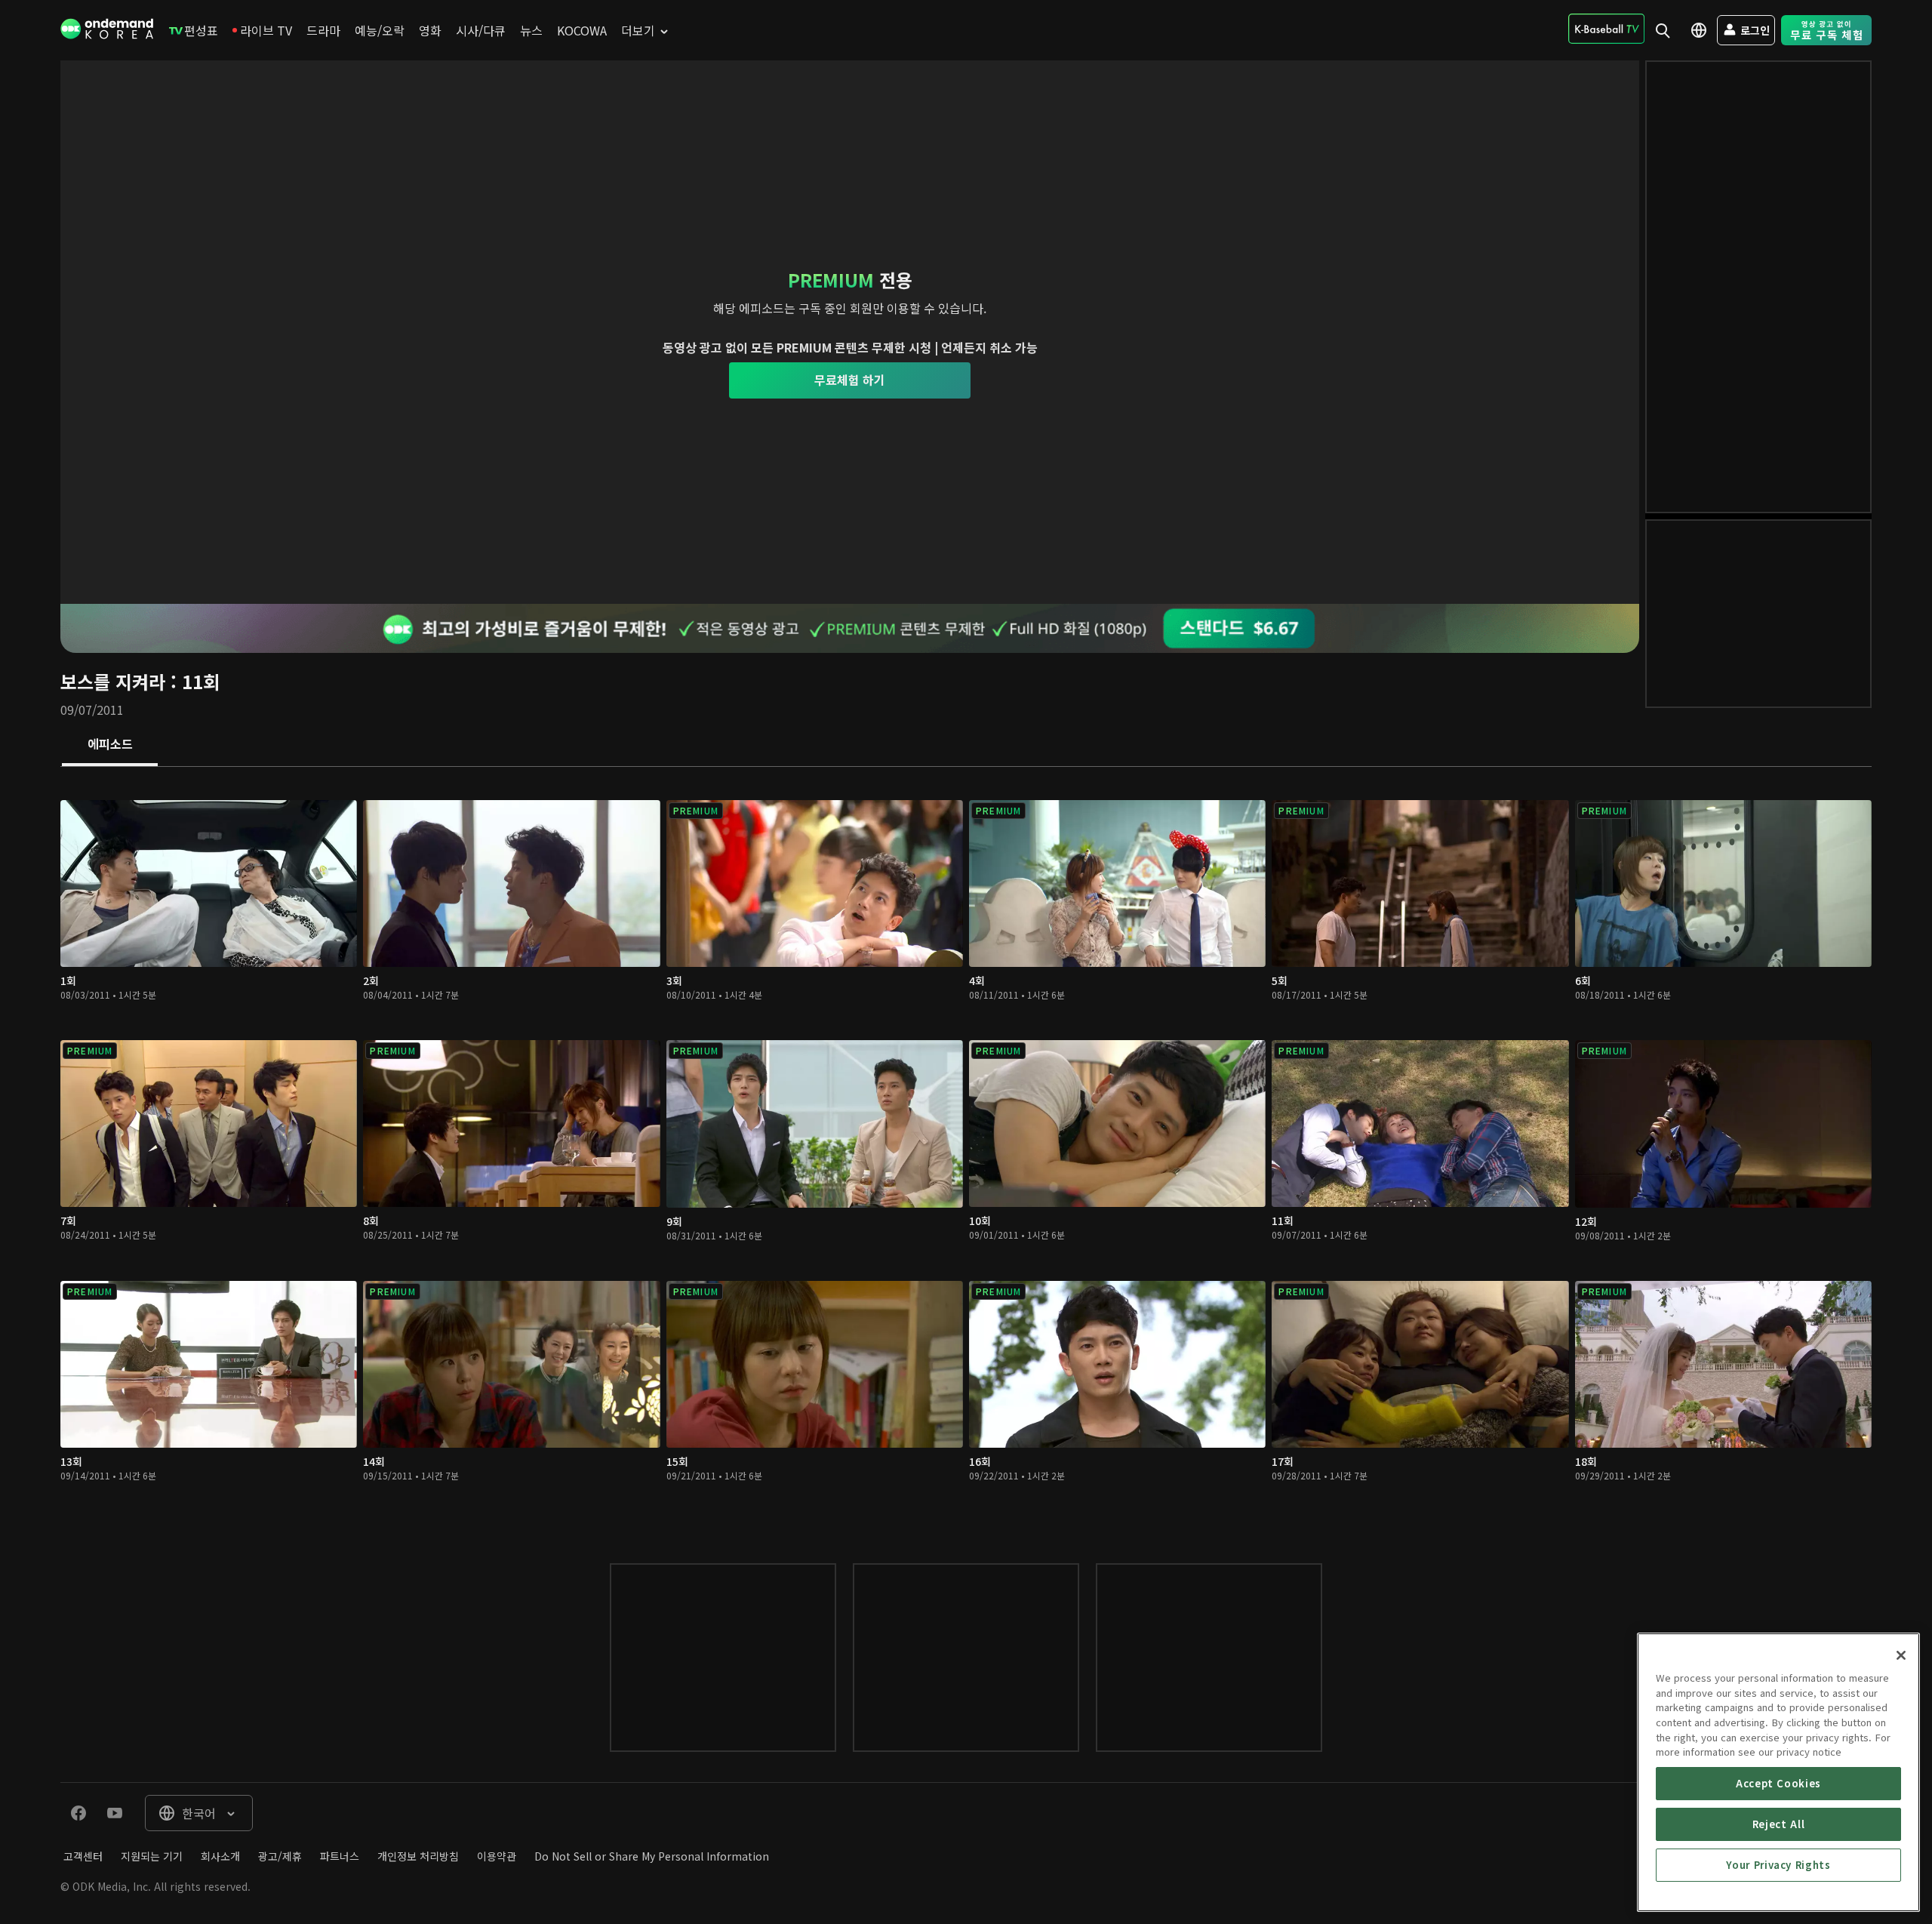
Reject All (1779, 1824)
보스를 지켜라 (113, 681)
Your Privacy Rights (1778, 1865)
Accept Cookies (1778, 1783)
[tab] (110, 745)
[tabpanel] (966, 1150)
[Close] (1901, 1655)
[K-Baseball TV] (1606, 29)
